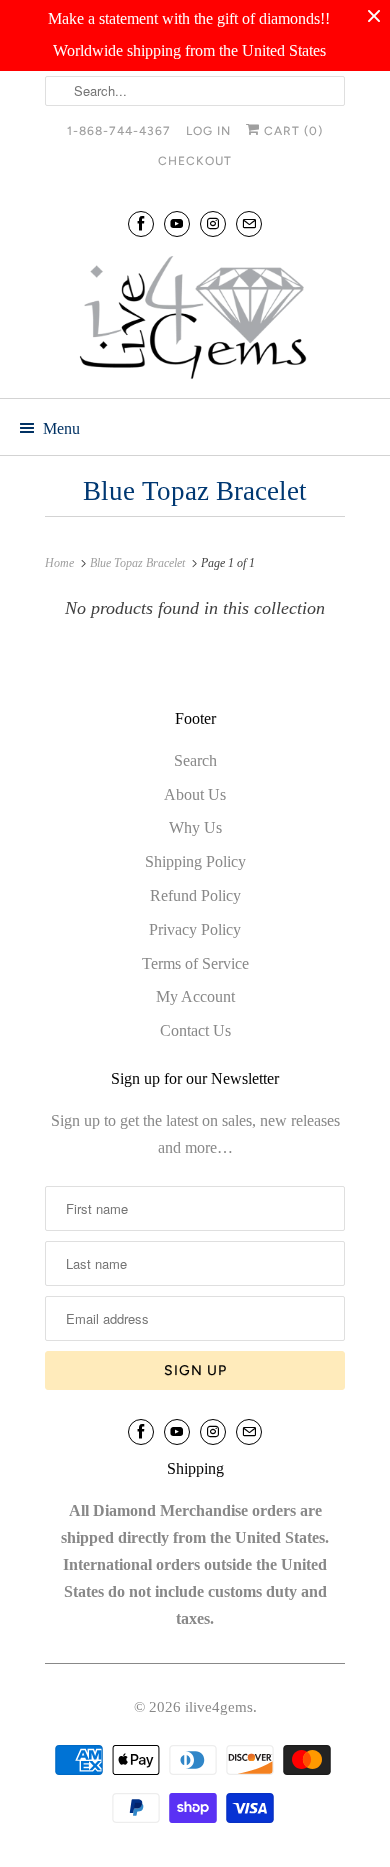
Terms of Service (195, 963)
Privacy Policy (195, 929)
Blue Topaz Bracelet (195, 491)
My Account (195, 996)
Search (195, 760)
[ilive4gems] (195, 320)
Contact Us (195, 1030)
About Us (195, 794)
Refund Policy (195, 895)
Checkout (195, 161)
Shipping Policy (195, 861)
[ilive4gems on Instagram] (213, 223)
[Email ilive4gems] (249, 223)
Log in (208, 131)
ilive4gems (219, 1707)
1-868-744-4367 (119, 131)
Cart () (291, 131)
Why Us (195, 827)
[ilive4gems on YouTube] (177, 223)
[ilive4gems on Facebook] (141, 223)
